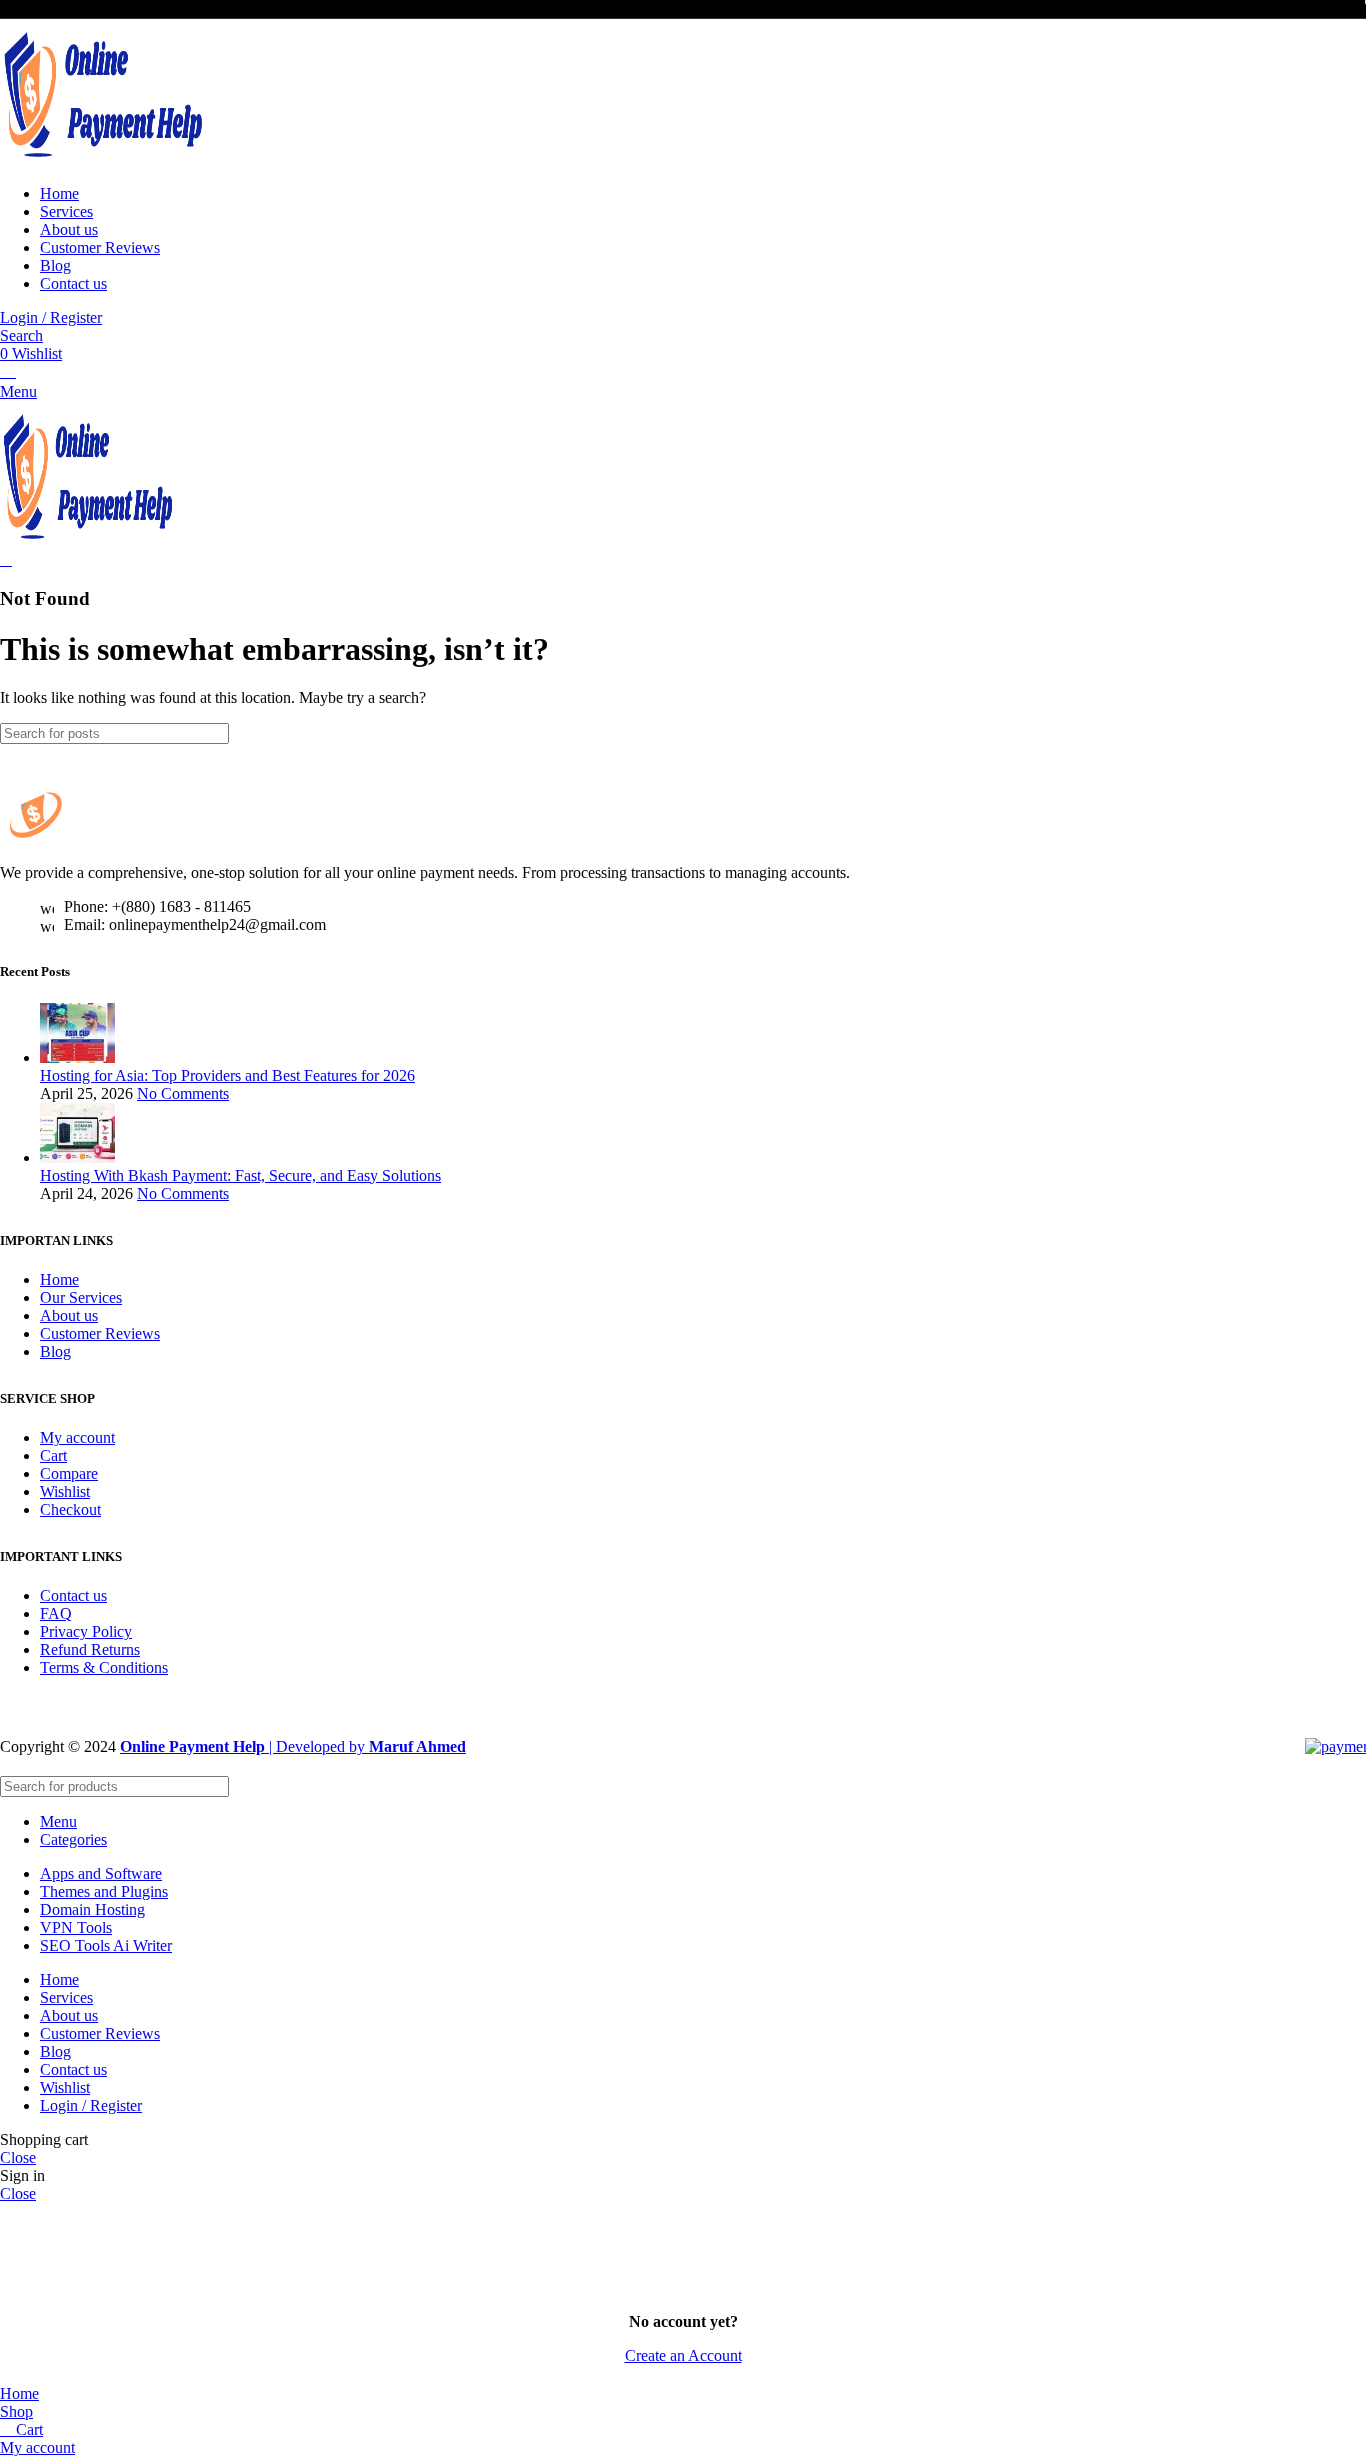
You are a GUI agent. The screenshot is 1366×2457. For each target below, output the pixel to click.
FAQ (56, 1613)
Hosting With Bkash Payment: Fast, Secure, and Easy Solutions (240, 1175)
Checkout (70, 1509)
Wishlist (65, 1491)
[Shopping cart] (6, 559)
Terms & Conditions (104, 1667)
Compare (69, 1473)
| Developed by (244, 1746)
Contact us (73, 1595)
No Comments (183, 1093)
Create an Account (683, 2355)
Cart (53, 1455)
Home (59, 1279)
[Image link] (100, 838)
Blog (55, 1351)
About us (69, 1315)
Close (18, 2157)
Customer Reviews (100, 1333)
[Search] (1343, 733)
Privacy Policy (86, 1631)
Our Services (81, 1297)
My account (77, 1437)
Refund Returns (90, 1649)
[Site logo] (105, 159)
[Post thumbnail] (77, 1057)
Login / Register (91, 2105)
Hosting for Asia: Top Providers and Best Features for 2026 (227, 1075)
